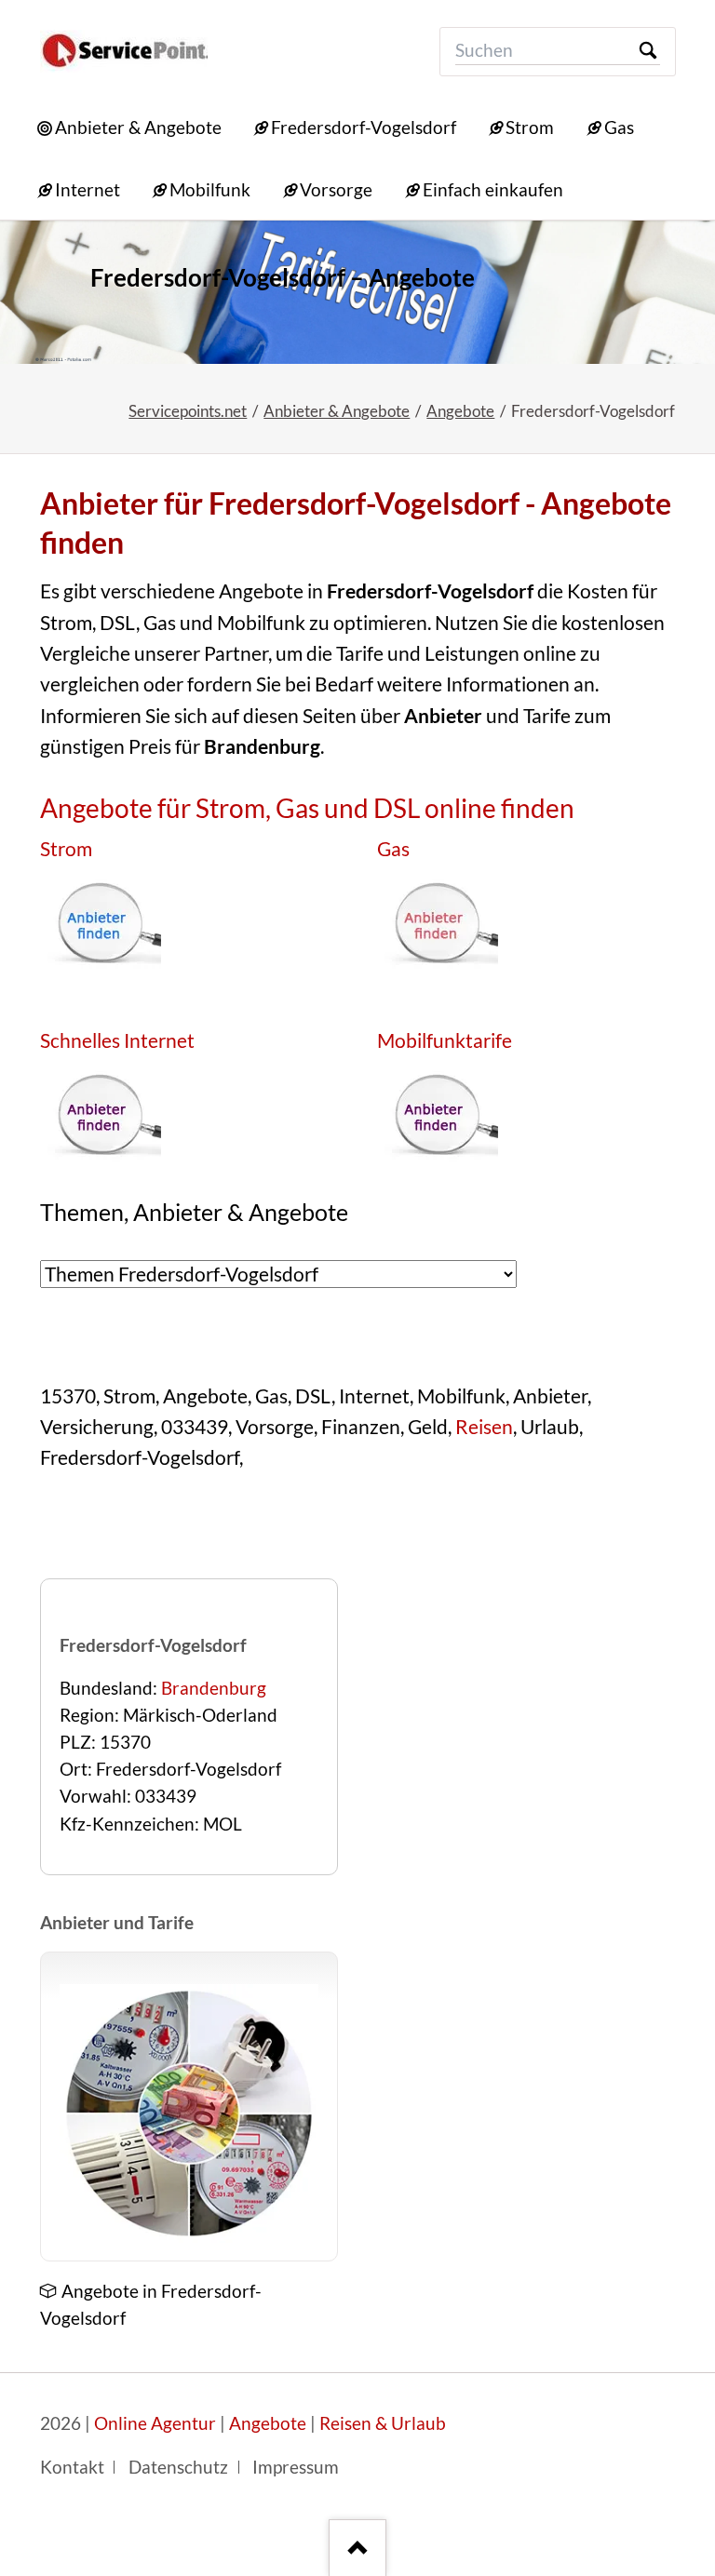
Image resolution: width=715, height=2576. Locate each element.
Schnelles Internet (117, 1040)
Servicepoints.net (188, 411)
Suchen (648, 52)
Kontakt (72, 2467)
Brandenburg (214, 1688)
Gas (393, 849)
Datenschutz (178, 2467)
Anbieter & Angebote (337, 411)
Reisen (484, 1427)
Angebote (460, 411)
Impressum (296, 2467)
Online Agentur (155, 2423)
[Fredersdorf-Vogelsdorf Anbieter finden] (357, 292)
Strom (66, 849)
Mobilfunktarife (445, 1040)
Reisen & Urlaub (383, 2423)
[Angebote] (189, 2113)
